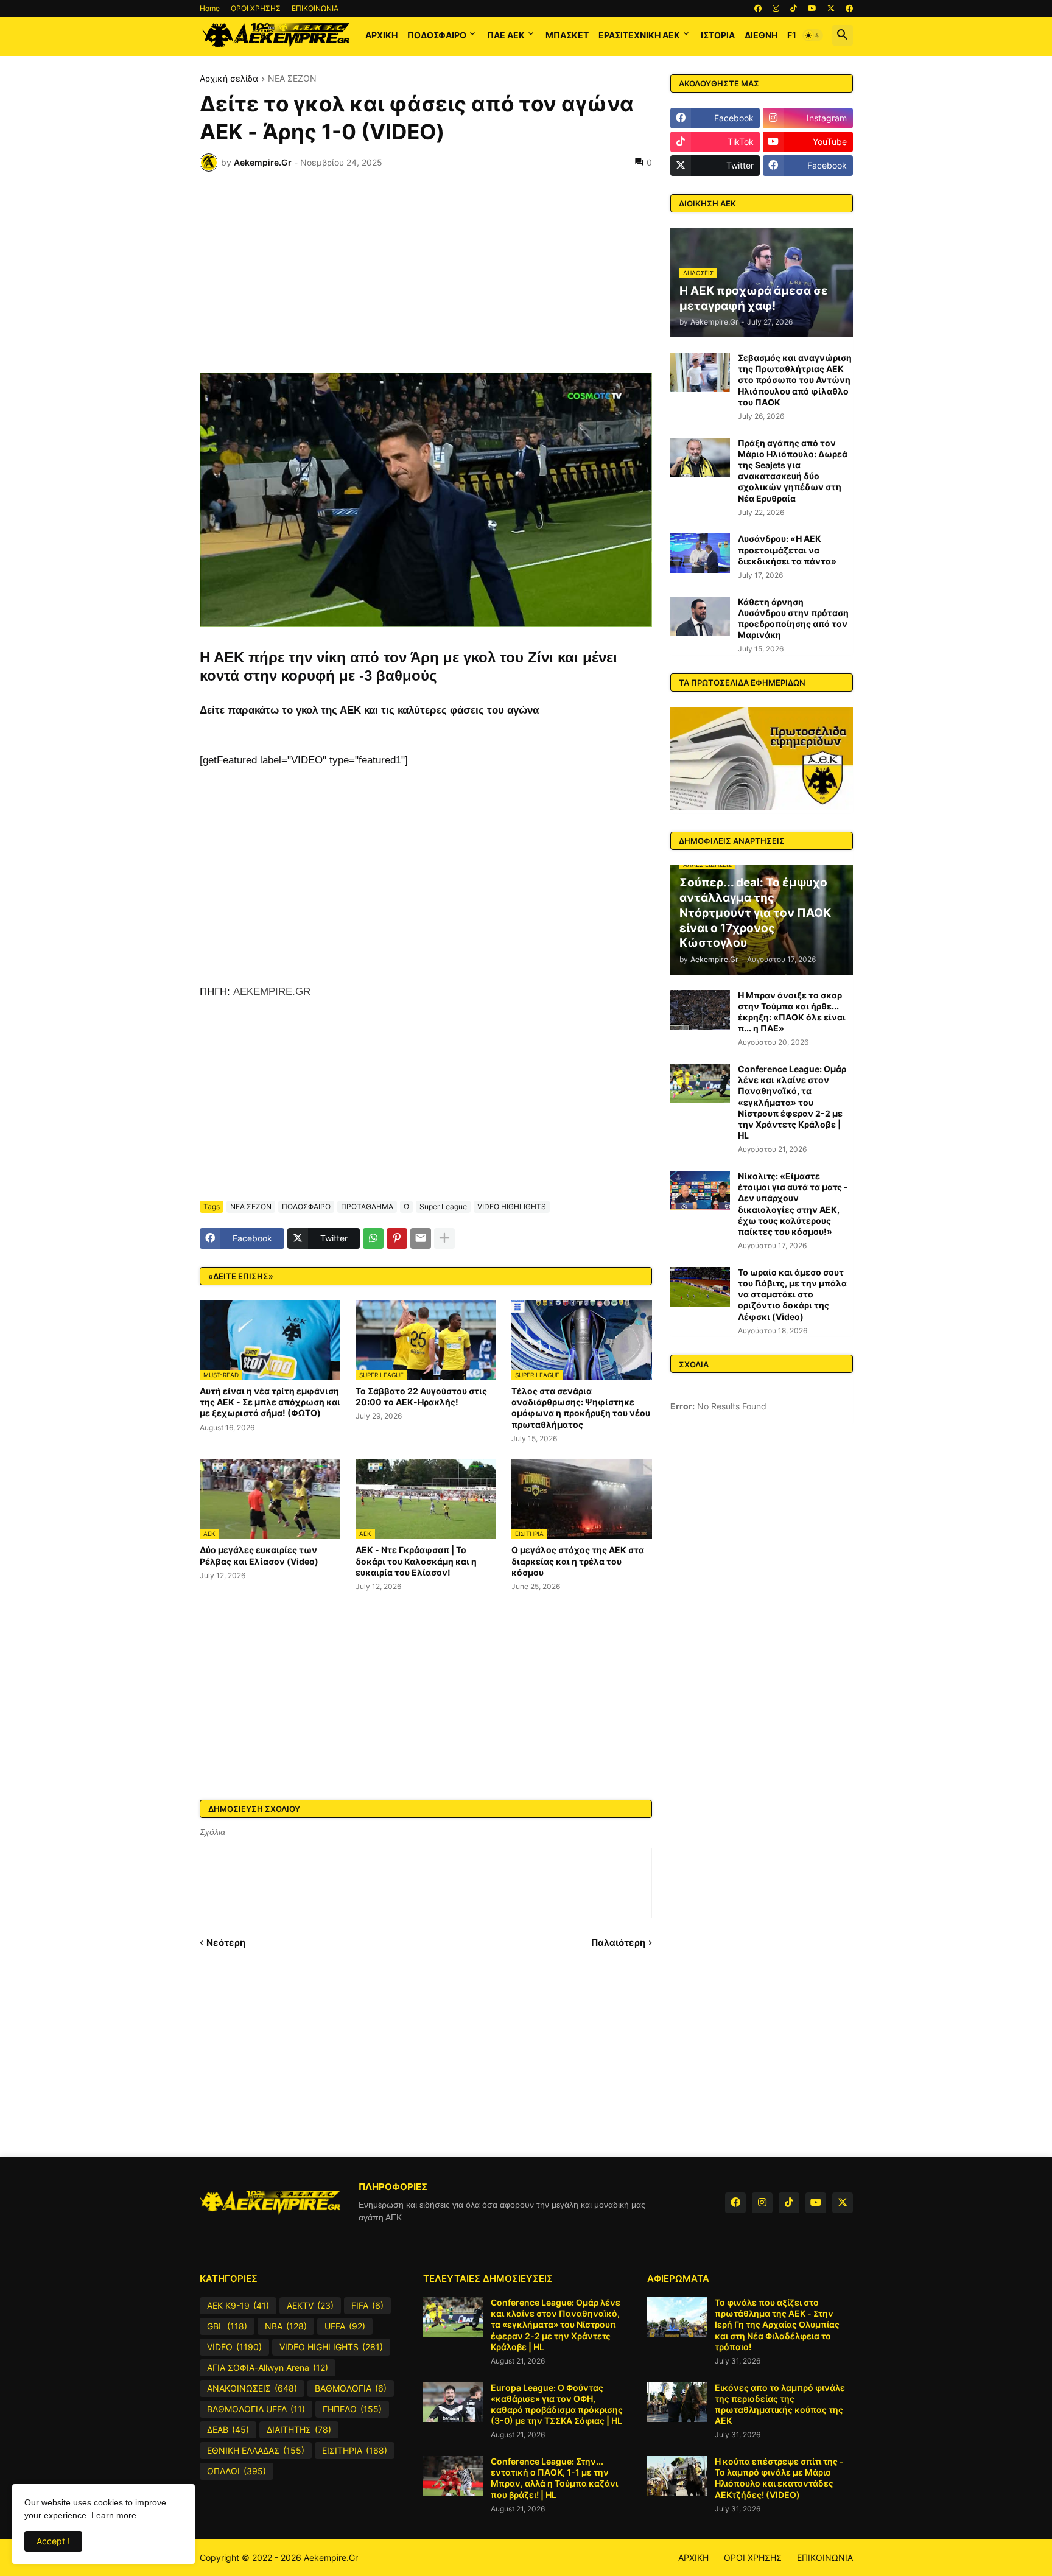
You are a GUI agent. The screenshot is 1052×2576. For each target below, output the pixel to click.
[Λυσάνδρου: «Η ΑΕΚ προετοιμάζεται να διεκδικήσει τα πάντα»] (700, 553)
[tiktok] (794, 9)
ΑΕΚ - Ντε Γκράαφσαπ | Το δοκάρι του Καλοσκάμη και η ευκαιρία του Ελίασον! (416, 1561)
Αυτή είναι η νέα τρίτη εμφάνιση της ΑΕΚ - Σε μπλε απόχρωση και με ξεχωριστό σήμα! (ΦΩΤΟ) (270, 1402)
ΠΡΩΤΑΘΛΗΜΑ (367, 1206)
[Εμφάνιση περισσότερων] (444, 1238)
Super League (443, 1206)
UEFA (345, 2326)
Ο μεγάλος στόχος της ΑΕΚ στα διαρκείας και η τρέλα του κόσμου (578, 1561)
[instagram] (776, 9)
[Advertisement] (426, 272)
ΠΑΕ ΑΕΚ (506, 35)
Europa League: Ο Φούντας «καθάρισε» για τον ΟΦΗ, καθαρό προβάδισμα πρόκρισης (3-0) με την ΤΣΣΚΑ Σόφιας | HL (557, 2404)
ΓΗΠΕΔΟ (352, 2409)
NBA (286, 2326)
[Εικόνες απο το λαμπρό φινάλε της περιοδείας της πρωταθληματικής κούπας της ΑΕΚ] (677, 2402)
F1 (792, 35)
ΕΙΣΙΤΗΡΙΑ (355, 2450)
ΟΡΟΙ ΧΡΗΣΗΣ (256, 8)
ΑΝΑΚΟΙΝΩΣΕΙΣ (252, 2388)
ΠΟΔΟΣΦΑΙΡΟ (437, 35)
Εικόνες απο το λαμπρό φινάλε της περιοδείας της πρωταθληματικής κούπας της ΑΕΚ (780, 2404)
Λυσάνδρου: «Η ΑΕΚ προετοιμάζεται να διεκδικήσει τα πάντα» (787, 549)
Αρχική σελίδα (229, 79)
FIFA (367, 2305)
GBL (227, 2326)
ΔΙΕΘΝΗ (761, 35)
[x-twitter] (831, 9)
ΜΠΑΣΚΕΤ (567, 35)
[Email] (421, 1238)
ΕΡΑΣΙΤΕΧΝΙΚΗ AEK (639, 35)
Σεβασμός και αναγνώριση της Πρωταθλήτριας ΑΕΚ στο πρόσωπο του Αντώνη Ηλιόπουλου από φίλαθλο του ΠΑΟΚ (795, 380)
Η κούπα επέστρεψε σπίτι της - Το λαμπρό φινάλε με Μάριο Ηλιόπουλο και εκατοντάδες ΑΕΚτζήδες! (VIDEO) (779, 2478)
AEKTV (310, 2305)
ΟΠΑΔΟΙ (237, 2471)
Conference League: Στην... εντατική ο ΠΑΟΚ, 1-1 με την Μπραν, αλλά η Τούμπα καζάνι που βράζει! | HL (554, 2478)
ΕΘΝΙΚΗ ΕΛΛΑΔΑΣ (256, 2450)
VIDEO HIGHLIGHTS (512, 1206)
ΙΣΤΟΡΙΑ (718, 35)
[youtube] (812, 9)
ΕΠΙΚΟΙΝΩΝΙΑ (315, 8)
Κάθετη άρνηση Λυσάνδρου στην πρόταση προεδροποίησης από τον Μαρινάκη (793, 619)
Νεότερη (226, 1943)
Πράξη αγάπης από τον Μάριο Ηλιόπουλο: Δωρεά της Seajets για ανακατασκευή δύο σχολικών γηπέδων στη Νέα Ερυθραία (793, 471)
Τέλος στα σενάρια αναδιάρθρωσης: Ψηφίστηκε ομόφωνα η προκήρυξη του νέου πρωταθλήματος (581, 1408)
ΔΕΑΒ (228, 2430)
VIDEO (234, 2347)
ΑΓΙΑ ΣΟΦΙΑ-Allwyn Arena (268, 2367)
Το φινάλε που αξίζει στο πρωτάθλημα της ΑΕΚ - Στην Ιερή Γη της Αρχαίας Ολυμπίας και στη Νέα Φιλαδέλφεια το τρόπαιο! (777, 2325)
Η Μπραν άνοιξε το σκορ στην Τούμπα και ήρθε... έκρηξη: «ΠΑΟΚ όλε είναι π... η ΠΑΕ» (792, 1012)
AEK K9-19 (238, 2305)
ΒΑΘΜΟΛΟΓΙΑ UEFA (256, 2409)
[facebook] (758, 9)
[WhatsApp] (373, 1238)
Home (210, 8)
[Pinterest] (397, 1238)
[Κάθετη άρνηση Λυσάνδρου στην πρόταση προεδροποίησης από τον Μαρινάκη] (700, 616)
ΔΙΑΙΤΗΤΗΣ (299, 2430)
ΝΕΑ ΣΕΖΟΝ (292, 79)
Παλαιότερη (618, 1943)
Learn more (114, 2515)
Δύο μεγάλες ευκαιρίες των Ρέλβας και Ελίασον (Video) (259, 1555)
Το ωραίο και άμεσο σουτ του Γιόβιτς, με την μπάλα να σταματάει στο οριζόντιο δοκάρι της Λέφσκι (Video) (792, 1294)
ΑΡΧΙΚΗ (381, 35)
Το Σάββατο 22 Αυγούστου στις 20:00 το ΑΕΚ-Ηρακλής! (421, 1396)
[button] (813, 35)
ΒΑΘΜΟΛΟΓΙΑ (351, 2388)
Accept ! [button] (53, 2541)
